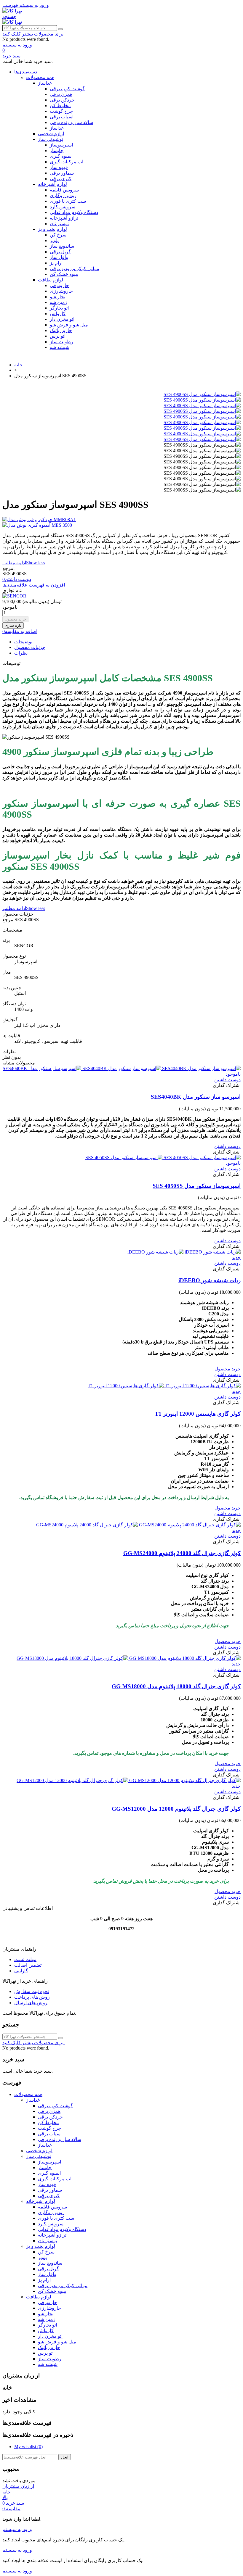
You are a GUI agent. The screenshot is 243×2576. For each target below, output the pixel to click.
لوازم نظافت (51, 280)
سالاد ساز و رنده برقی (71, 122)
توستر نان (59, 224)
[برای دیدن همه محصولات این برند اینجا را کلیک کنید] (14, 596)
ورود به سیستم (17, 2529)
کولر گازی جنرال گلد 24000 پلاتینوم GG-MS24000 (182, 1553)
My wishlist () (28, 2447)
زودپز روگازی (63, 195)
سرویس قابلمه (64, 190)
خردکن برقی (62, 100)
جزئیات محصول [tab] (30, 647)
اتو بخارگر (59, 308)
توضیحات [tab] (23, 642)
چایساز (57, 150)
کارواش (58, 314)
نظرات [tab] (21, 653)
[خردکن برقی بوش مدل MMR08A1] (121, 519)
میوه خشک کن (64, 274)
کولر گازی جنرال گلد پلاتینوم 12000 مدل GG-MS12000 (176, 1809)
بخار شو (57, 297)
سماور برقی (62, 173)
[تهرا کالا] (12, 11)
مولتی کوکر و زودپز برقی (75, 269)
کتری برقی (61, 179)
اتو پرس (58, 336)
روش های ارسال (31, 2003)
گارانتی (21, 1971)
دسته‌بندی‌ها (26, 72)
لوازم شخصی (51, 134)
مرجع (8, 920)
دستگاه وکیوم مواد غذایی (74, 212)
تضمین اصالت (28, 1965)
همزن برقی (61, 94)
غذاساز (45, 83)
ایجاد (65, 2457)
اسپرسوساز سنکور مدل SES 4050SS (197, 1186)
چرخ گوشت (61, 111)
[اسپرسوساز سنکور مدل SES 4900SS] (202, 394)
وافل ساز (59, 257)
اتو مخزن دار (62, 319)
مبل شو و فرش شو (69, 325)
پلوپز (54, 240)
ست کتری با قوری (68, 201)
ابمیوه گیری (61, 156)
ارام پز (56, 263)
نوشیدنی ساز (51, 139)
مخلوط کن (60, 105)
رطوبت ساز (61, 342)
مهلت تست (25, 1959)
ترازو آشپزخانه (64, 218)
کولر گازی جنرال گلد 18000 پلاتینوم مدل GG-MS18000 (176, 1686)
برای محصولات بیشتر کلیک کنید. (33, 34)
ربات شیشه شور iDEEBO (210, 1280)
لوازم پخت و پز (52, 229)
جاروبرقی (59, 285)
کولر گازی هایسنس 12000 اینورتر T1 (198, 1414)
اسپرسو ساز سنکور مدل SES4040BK (196, 1097)
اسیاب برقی (62, 117)
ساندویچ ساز (62, 246)
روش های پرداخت (32, 1997)
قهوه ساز (59, 167)
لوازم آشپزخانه (52, 184)
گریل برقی (60, 252)
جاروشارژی (61, 291)
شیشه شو (60, 347)
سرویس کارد (63, 207)
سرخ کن (58, 235)
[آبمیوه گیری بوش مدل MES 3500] (121, 525)
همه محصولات (40, 77)
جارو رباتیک (61, 330)
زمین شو (59, 302)
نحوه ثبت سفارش (32, 1991)
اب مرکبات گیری (67, 162)
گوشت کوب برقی (67, 89)
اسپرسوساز (61, 145)
